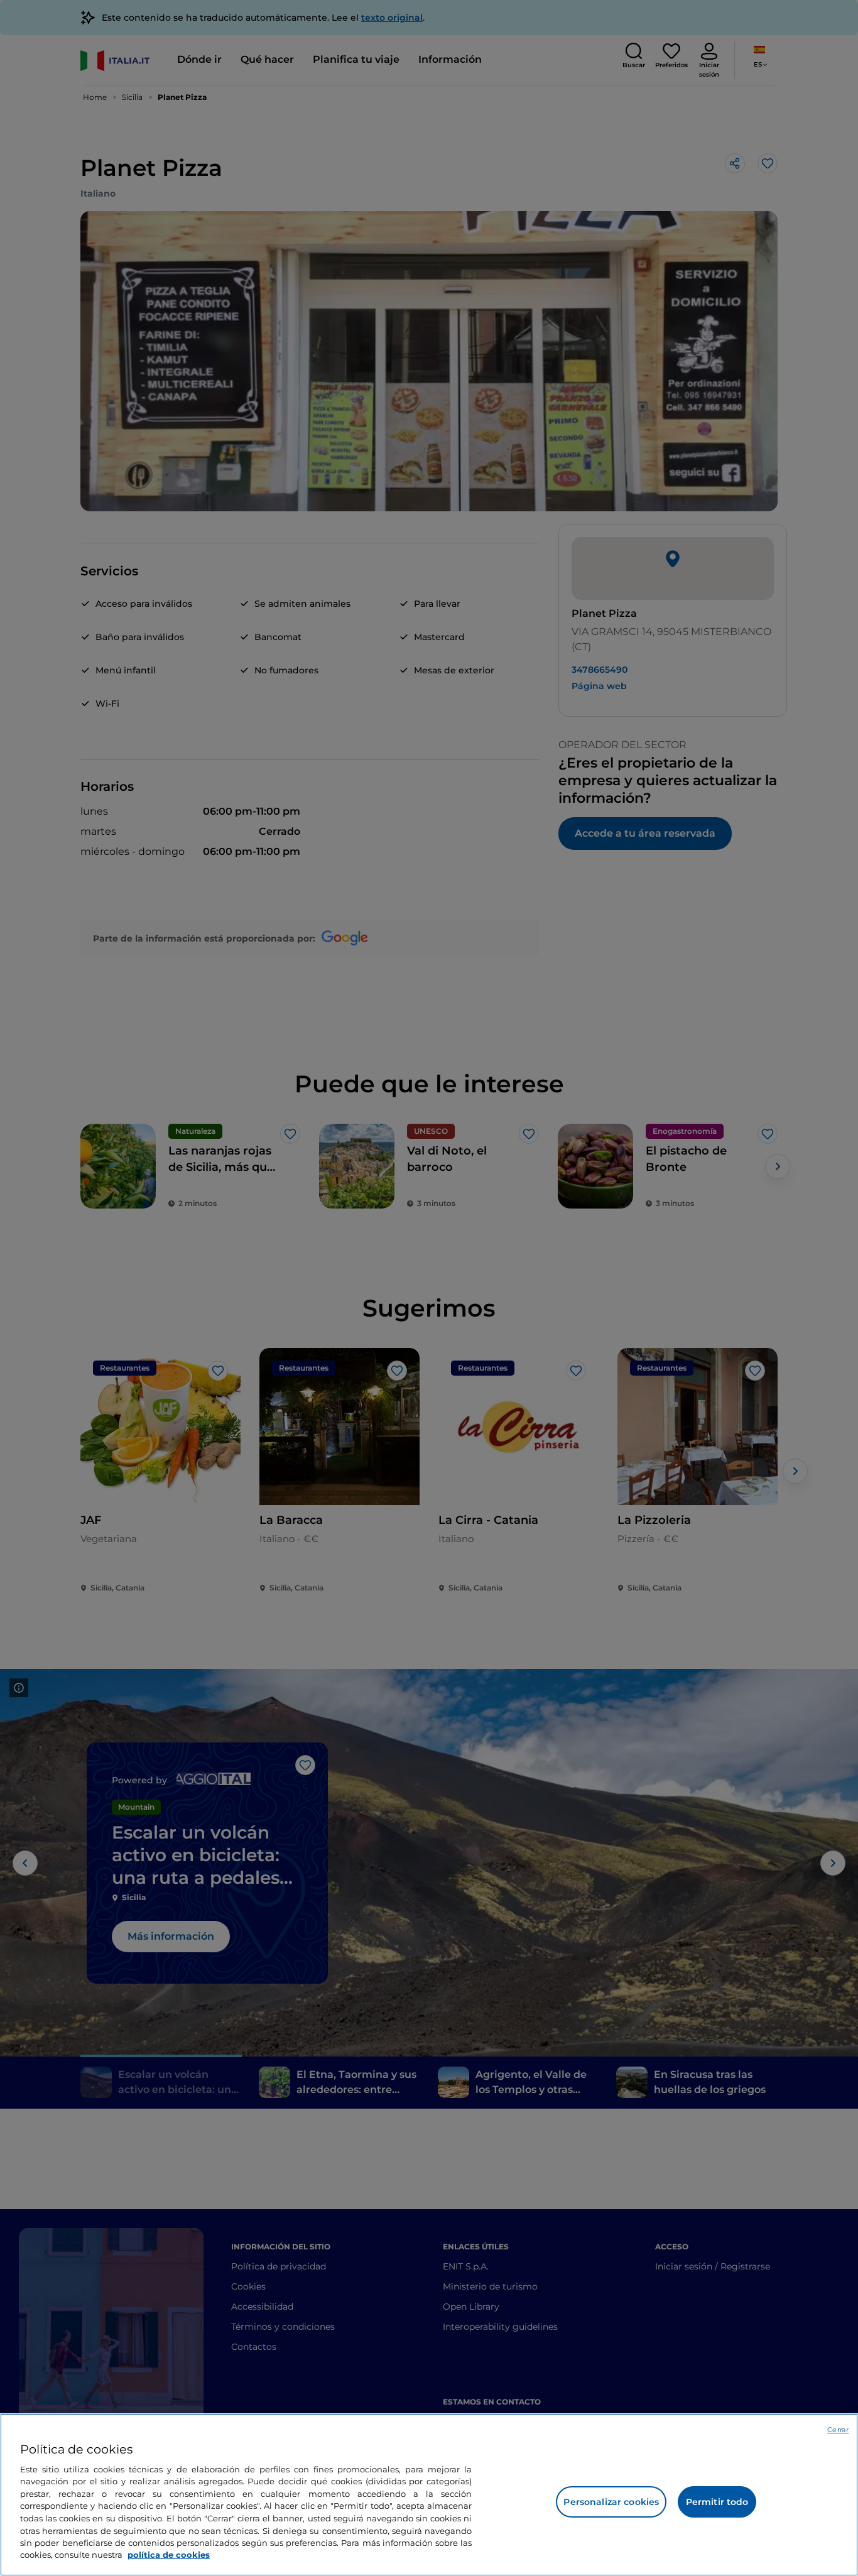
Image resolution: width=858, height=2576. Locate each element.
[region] (429, 2495)
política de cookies (169, 2555)
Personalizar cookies (611, 2502)
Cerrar (838, 2430)
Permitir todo (717, 2502)
